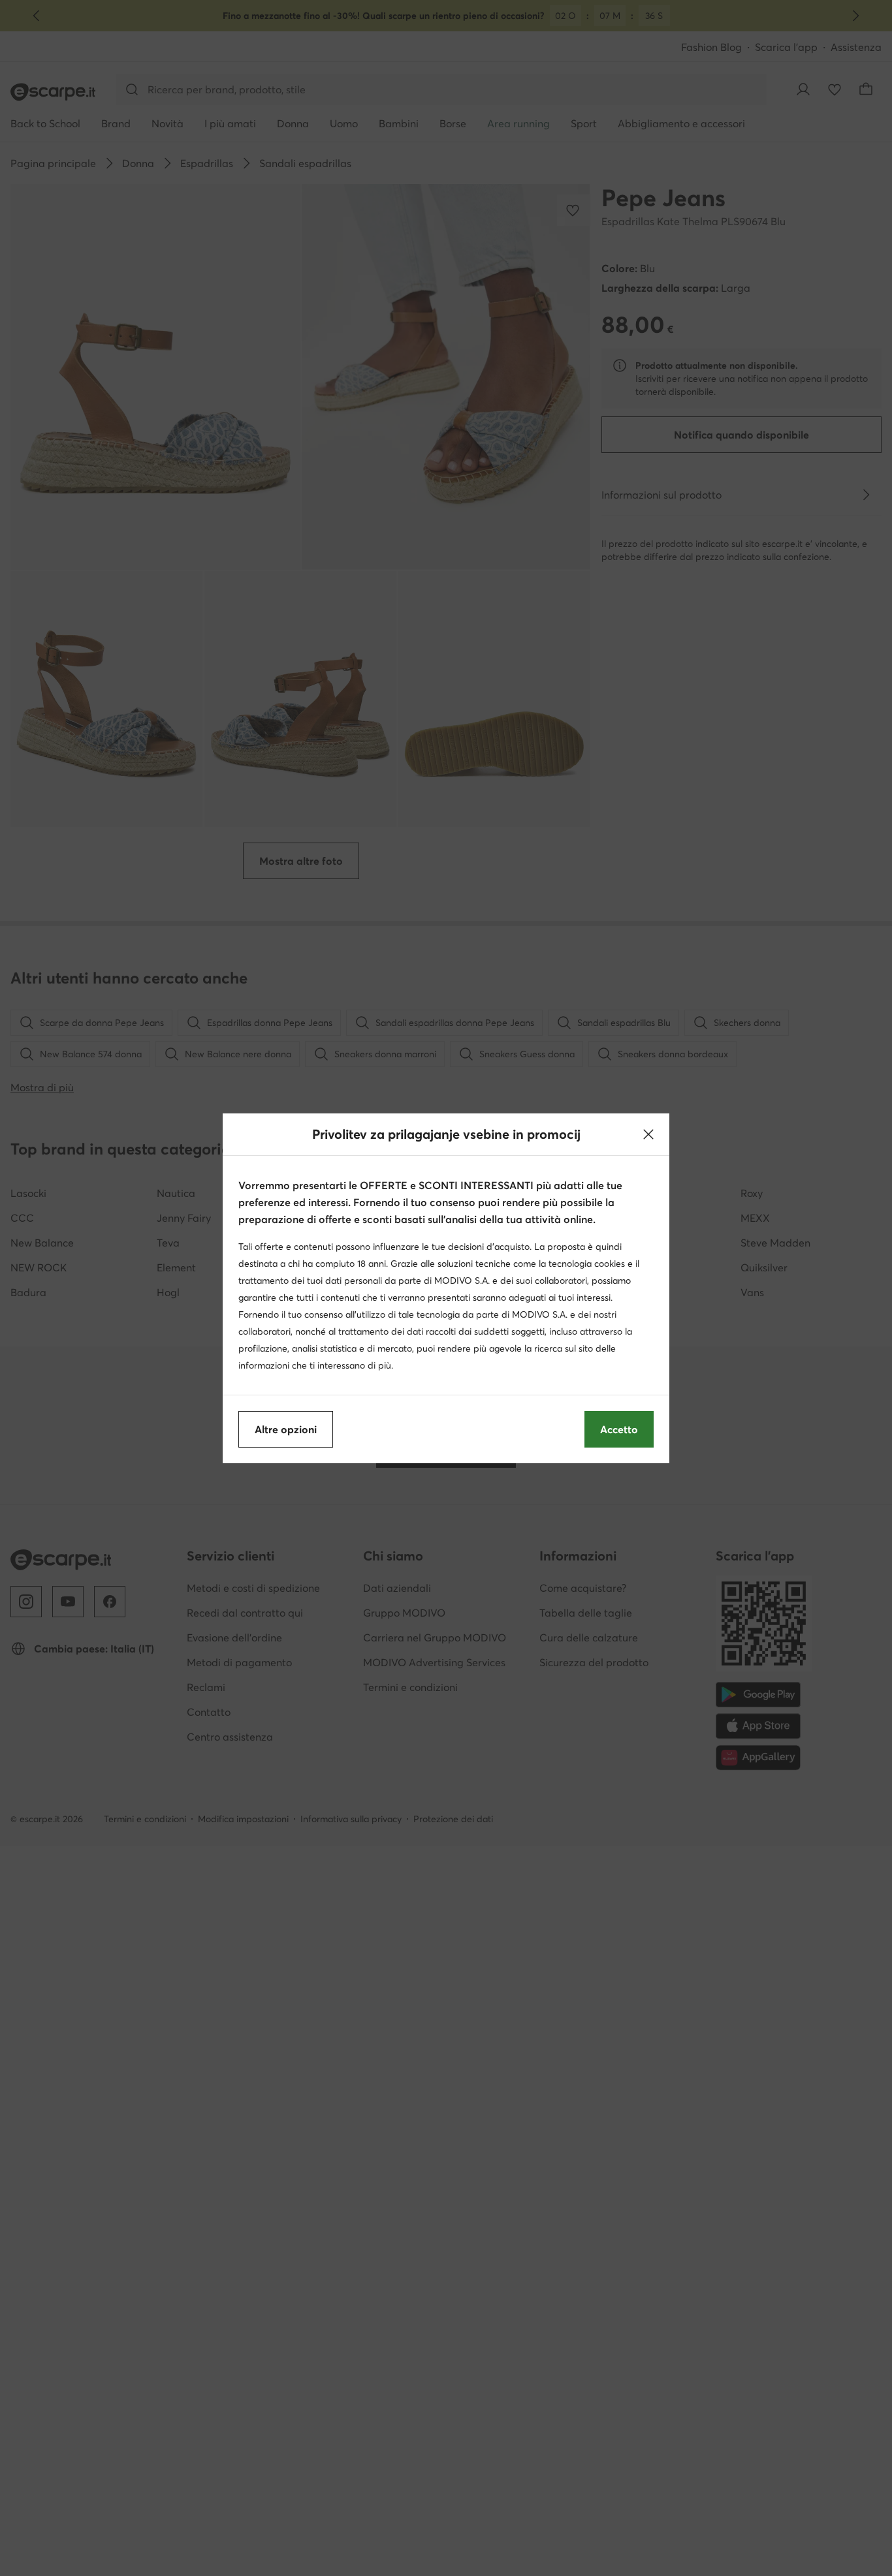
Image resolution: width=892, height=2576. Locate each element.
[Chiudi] (648, 1134)
